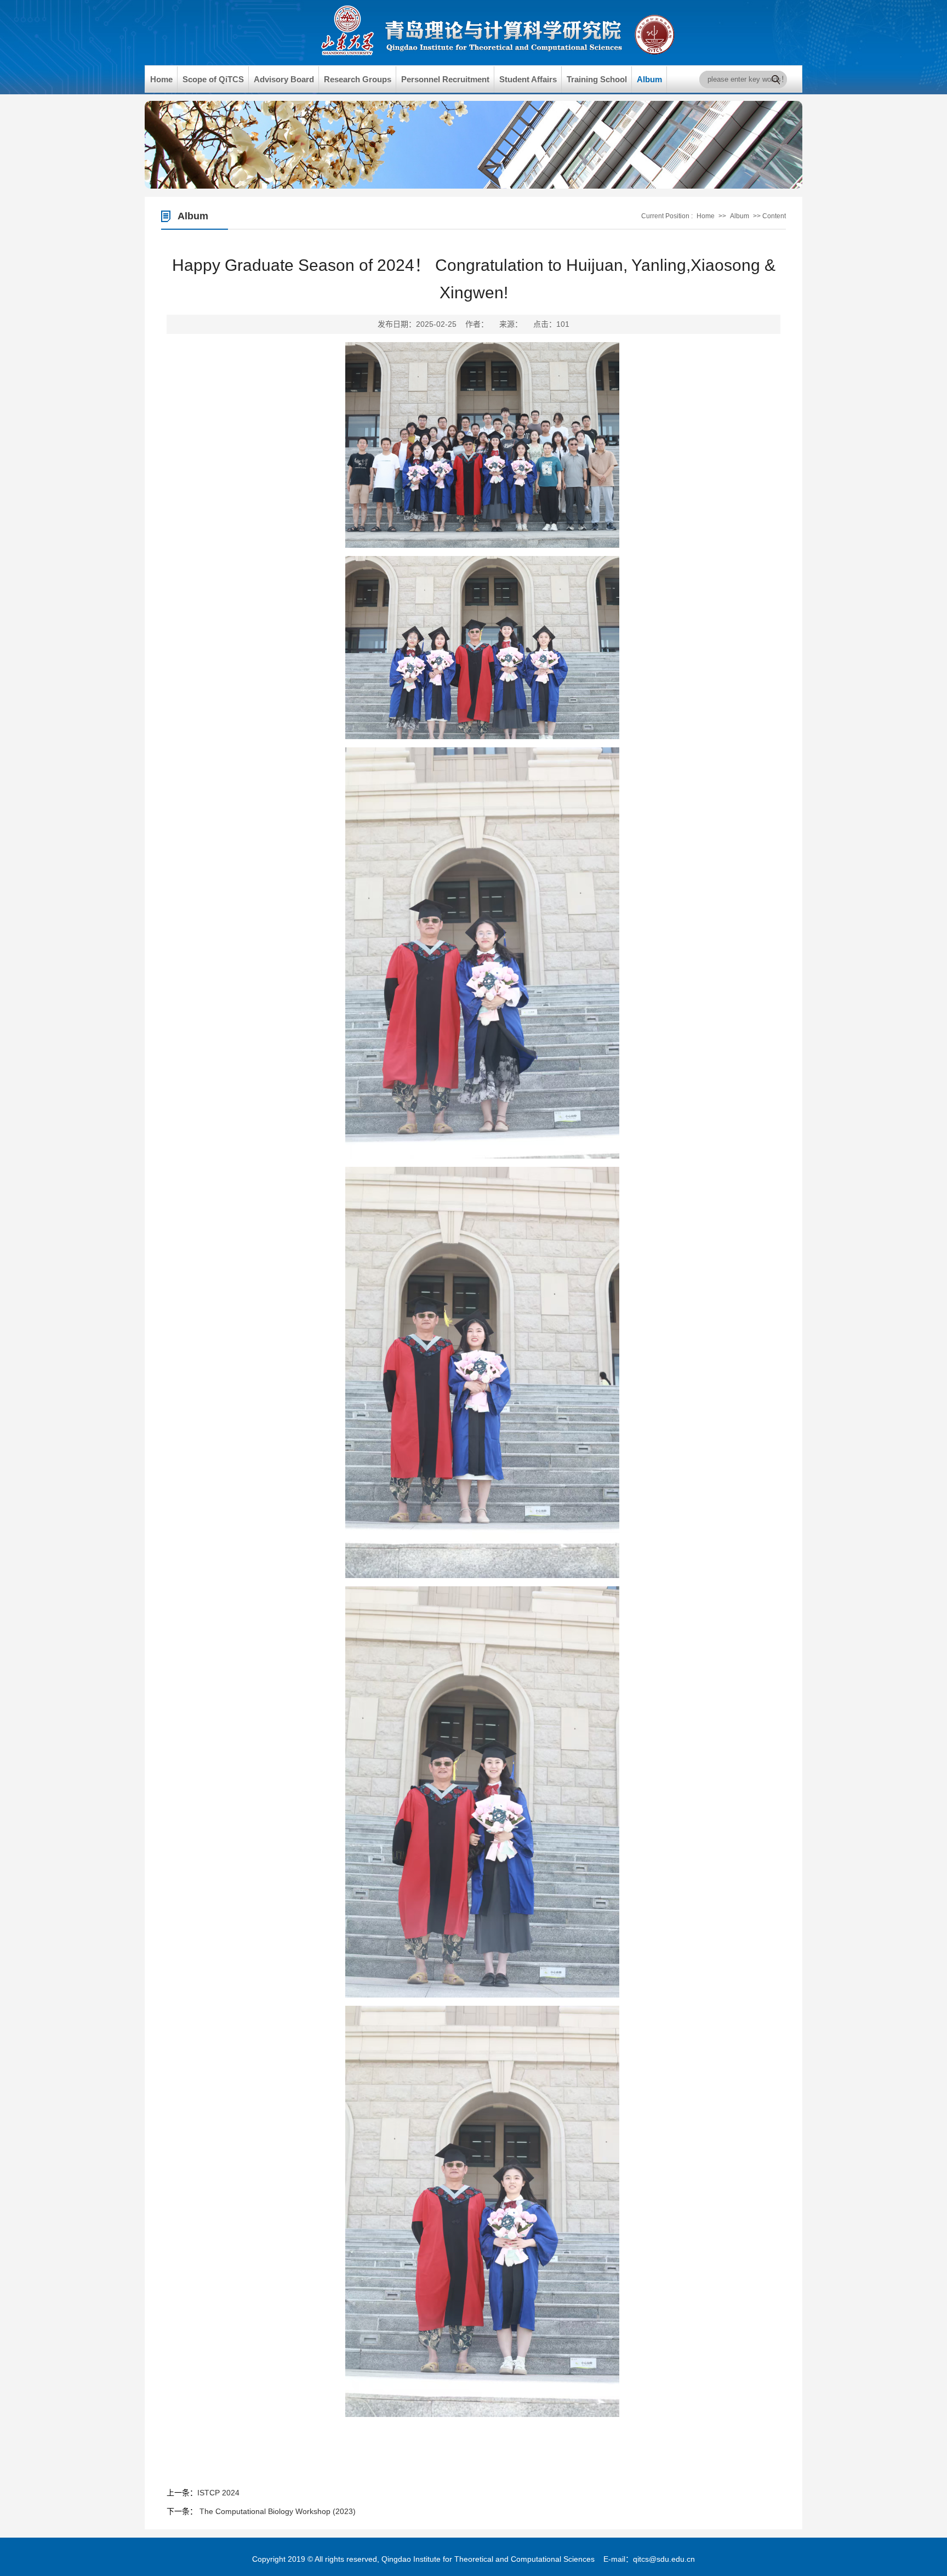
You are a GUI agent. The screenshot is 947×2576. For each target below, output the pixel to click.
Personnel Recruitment (445, 79)
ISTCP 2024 (218, 2493)
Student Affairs (528, 79)
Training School (597, 79)
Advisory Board (284, 79)
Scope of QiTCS (213, 79)
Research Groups (358, 79)
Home (161, 79)
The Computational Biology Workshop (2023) (276, 2511)
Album (649, 79)
